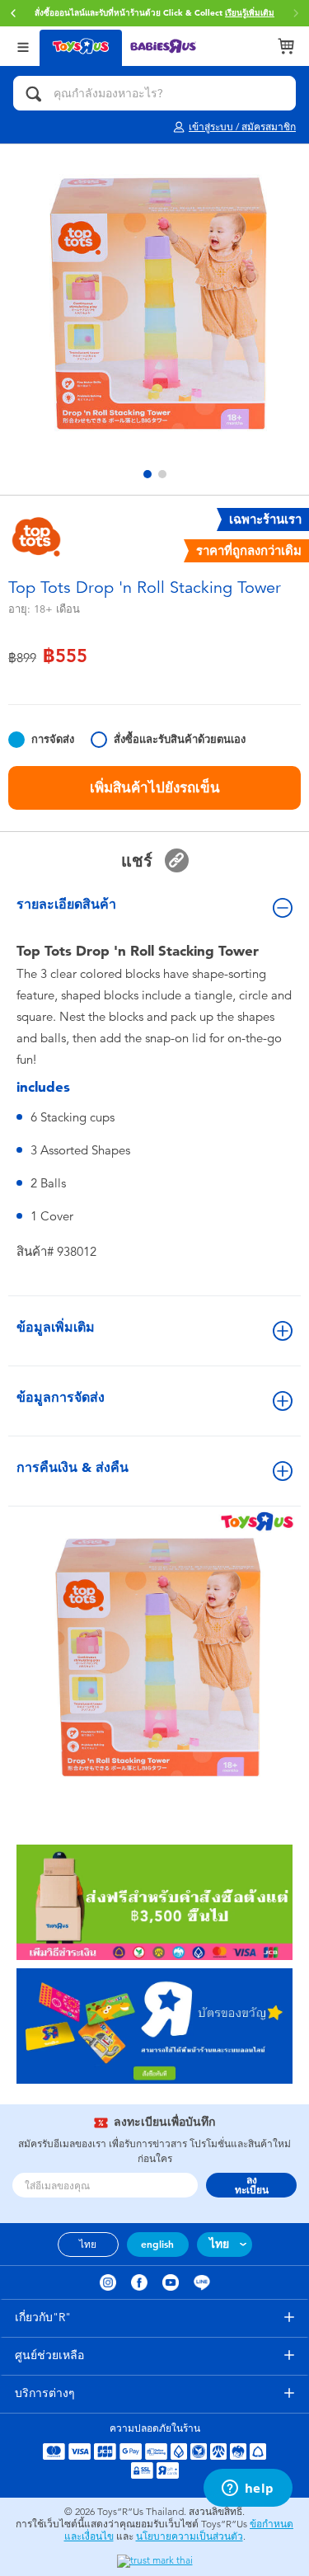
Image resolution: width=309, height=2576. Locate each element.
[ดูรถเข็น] (286, 46)
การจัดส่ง (53, 739)
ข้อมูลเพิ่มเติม (56, 1327)
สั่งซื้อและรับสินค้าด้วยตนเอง (180, 739)
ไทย (88, 2245)
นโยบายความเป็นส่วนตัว (190, 2536)
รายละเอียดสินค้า (66, 904)
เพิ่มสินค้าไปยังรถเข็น (155, 787)
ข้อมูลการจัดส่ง (61, 1397)
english (157, 2245)
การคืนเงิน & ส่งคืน (73, 1467)
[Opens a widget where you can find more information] (248, 2489)
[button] (13, 13)
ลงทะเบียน (252, 2185)
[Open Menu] (23, 46)
